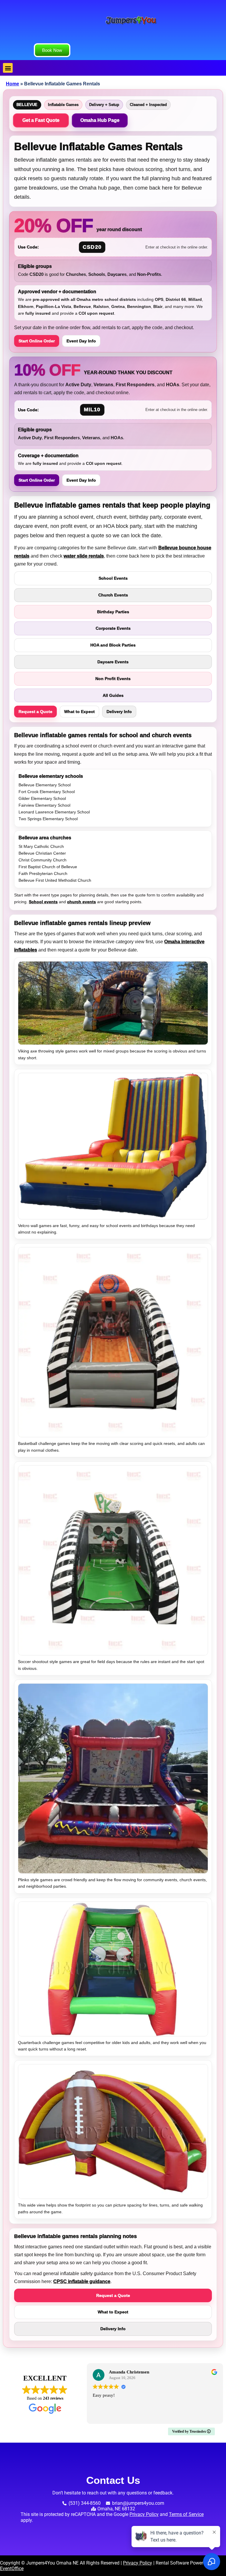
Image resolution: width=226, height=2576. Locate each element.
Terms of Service (186, 2514)
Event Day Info (81, 341)
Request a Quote (35, 712)
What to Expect (79, 712)
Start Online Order (37, 341)
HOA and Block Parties (113, 645)
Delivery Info (119, 712)
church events (82, 902)
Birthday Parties (113, 612)
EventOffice (12, 2568)
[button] (8, 68)
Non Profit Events (113, 679)
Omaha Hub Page (100, 120)
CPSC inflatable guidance (82, 2281)
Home (13, 84)
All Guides (113, 695)
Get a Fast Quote (41, 120)
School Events (113, 578)
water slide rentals (84, 556)
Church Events (113, 595)
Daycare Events (113, 662)
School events (43, 902)
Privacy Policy (144, 2514)
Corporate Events (113, 628)
